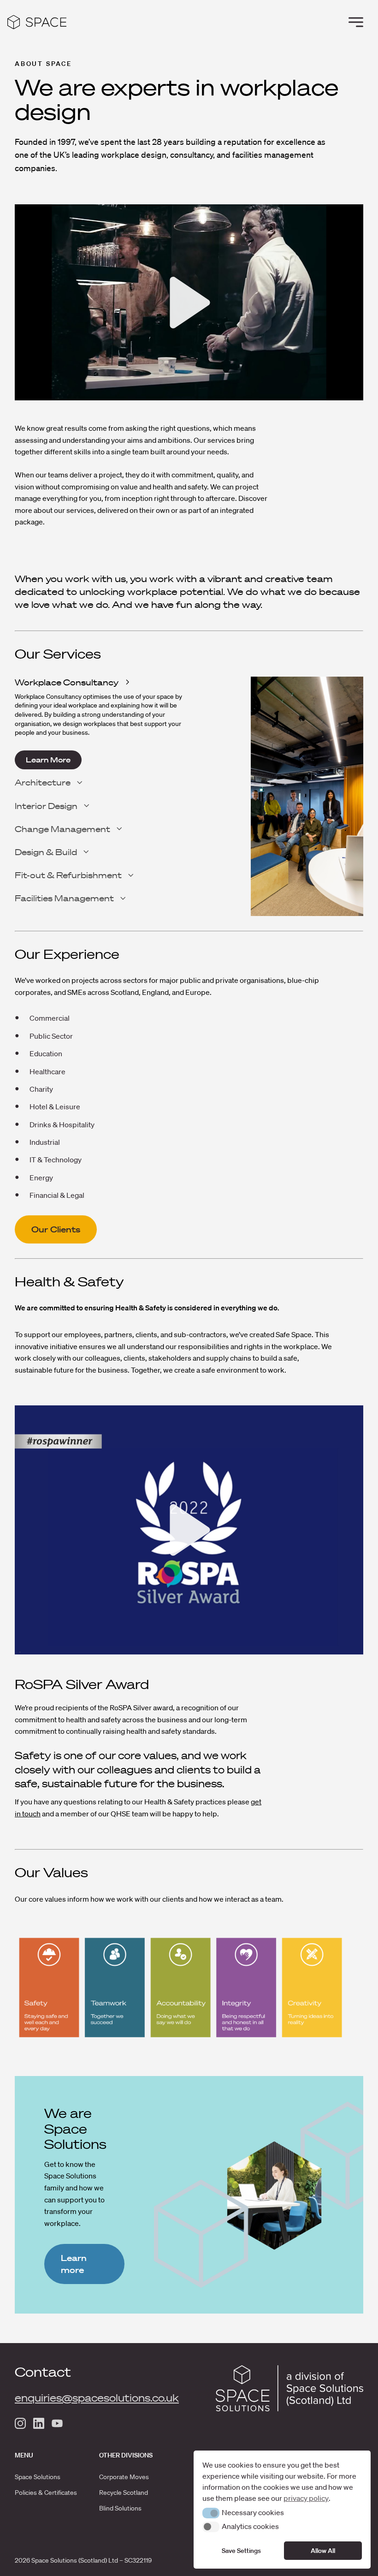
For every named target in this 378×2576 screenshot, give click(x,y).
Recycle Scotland (124, 2493)
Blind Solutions (120, 2508)
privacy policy (306, 2498)
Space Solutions (38, 2477)
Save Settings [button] (241, 2551)
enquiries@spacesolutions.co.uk (97, 2398)
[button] (211, 2513)
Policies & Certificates (46, 2493)
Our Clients (56, 1229)
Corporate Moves (124, 2477)
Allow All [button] (323, 2551)
